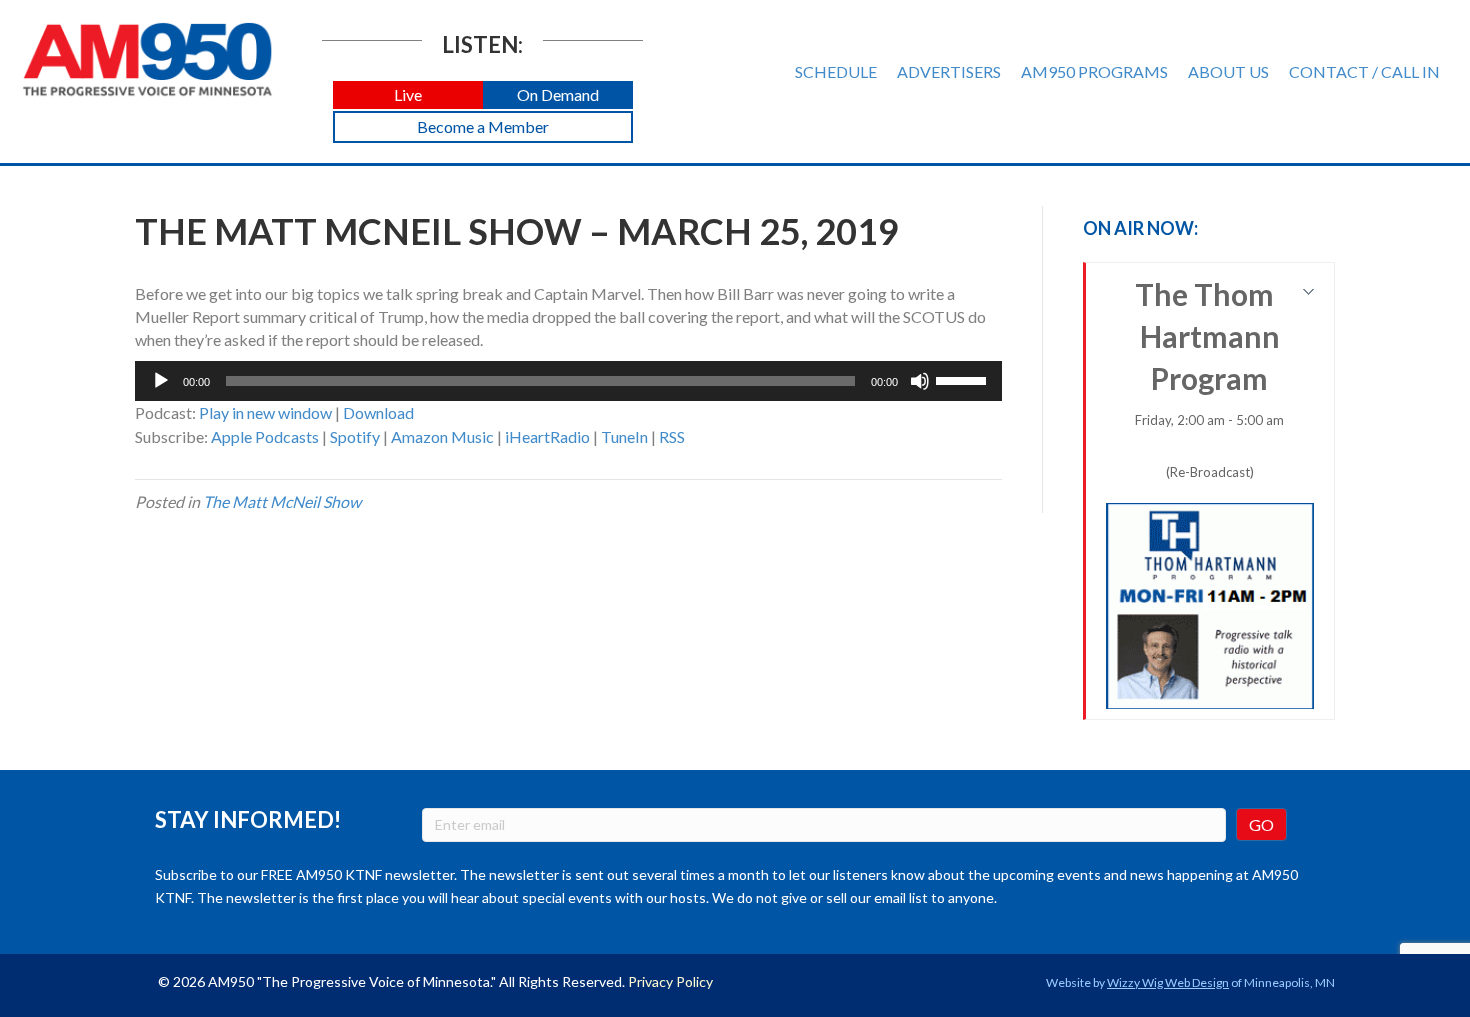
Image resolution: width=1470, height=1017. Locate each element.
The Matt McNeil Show (282, 501)
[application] (568, 381)
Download (378, 412)
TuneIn (624, 436)
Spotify (355, 436)
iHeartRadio (547, 436)
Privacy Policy (670, 981)
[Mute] (920, 381)
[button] (408, 95)
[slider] (964, 379)
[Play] (161, 381)
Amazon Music (442, 436)
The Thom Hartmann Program (1210, 378)
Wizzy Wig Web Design (1168, 982)
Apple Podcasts (265, 436)
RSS (672, 436)
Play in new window (265, 412)
